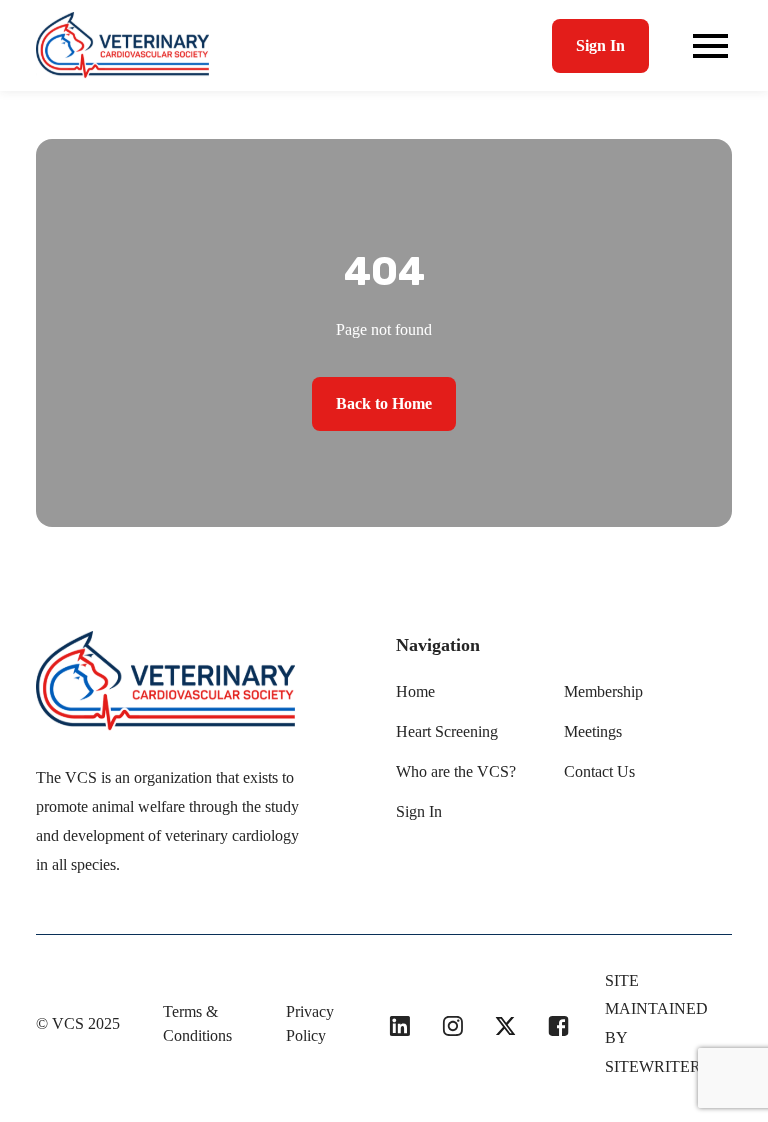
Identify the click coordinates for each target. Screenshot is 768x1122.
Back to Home (384, 403)
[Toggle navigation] (710, 46)
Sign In (600, 45)
